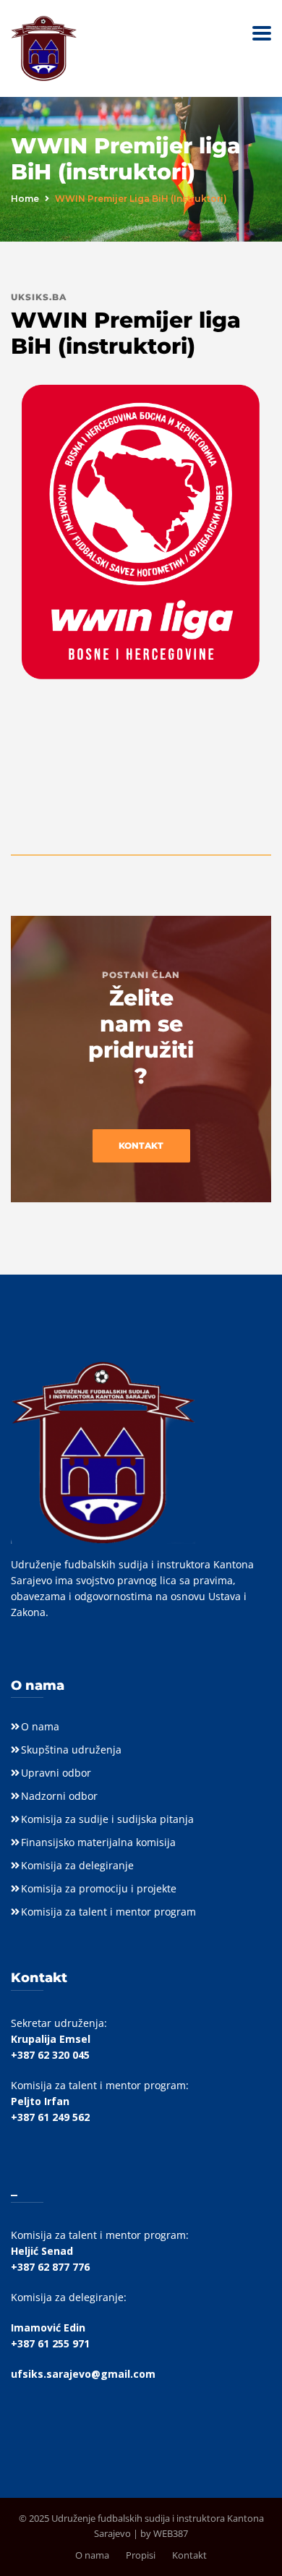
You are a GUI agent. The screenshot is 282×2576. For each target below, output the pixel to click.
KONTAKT (141, 1145)
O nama (40, 1726)
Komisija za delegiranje (77, 1865)
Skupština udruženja (71, 1750)
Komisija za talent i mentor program (108, 1912)
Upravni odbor (56, 1773)
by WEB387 (164, 2533)
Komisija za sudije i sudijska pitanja (107, 1819)
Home (25, 199)
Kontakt (189, 2555)
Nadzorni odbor (59, 1796)
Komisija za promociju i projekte (99, 1888)
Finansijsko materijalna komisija (98, 1842)
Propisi (141, 2555)
